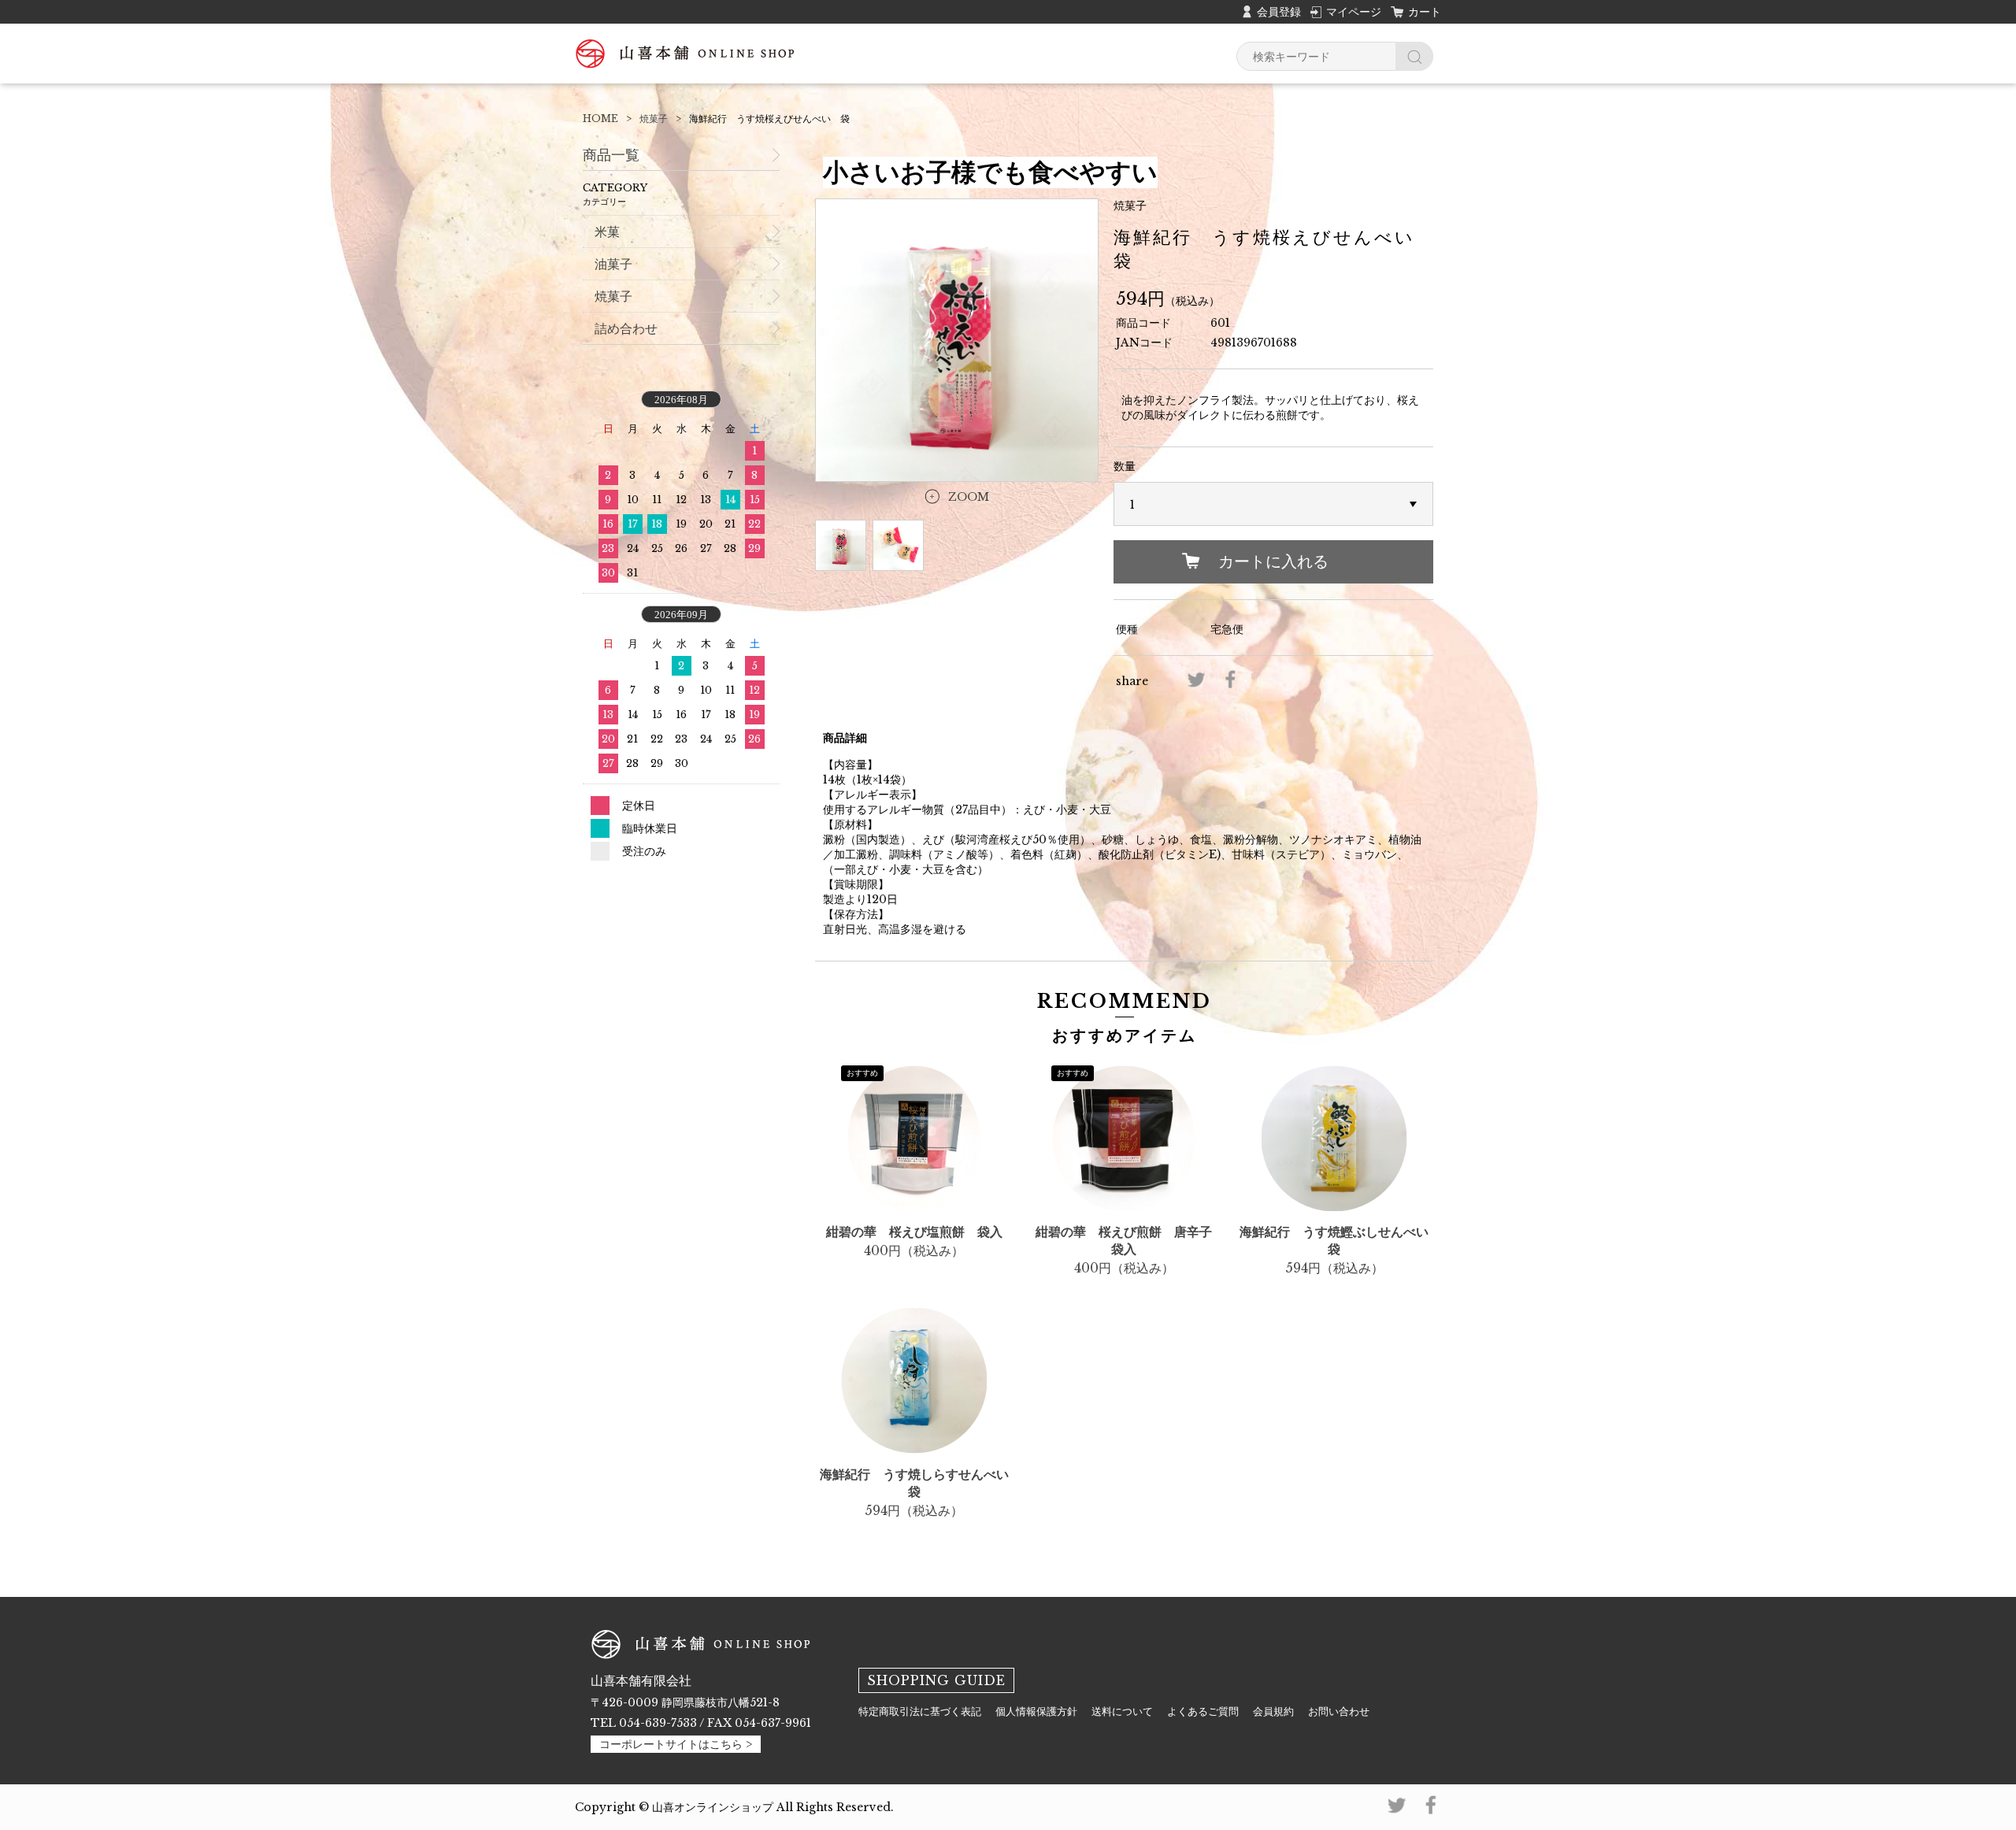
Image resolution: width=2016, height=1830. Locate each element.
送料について (1122, 1711)
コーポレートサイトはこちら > (676, 1744)
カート (1425, 12)
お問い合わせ (1339, 1711)
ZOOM (969, 497)
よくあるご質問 (1203, 1711)
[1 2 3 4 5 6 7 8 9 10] (1273, 505)
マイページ (1354, 12)
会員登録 (1279, 12)
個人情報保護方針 (1036, 1711)
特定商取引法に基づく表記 (920, 1711)
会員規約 (1273, 1711)
